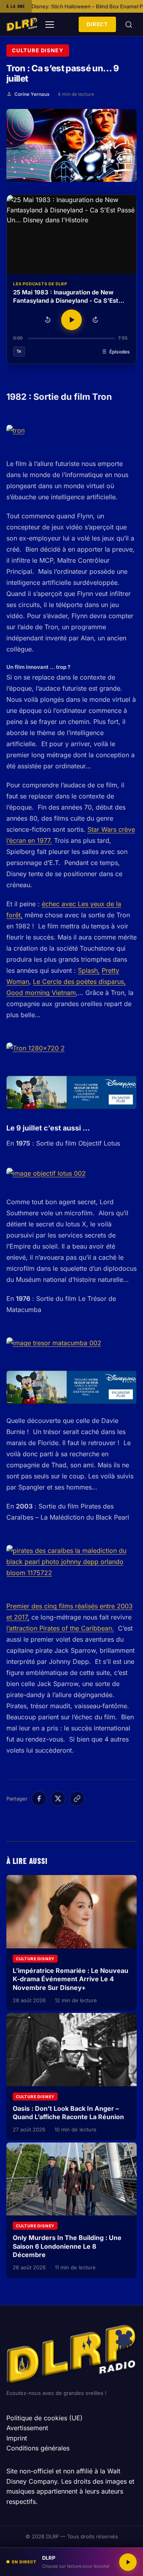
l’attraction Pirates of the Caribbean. (60, 1628)
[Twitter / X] (58, 1799)
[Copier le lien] (77, 1799)
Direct (97, 24)
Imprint (17, 2438)
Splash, (89, 970)
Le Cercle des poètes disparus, (79, 982)
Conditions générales (38, 2448)
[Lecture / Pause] (71, 320)
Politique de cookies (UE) (44, 2418)
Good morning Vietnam (41, 993)
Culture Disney (38, 50)
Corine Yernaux (32, 94)
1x (19, 351)
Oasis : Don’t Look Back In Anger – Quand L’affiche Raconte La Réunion (68, 2113)
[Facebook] (39, 1799)
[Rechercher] (129, 25)
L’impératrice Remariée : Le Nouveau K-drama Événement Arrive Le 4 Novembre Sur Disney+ (71, 1979)
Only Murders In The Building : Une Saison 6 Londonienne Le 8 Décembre (67, 2246)
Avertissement (27, 2428)
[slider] (71, 338)
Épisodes (120, 352)
